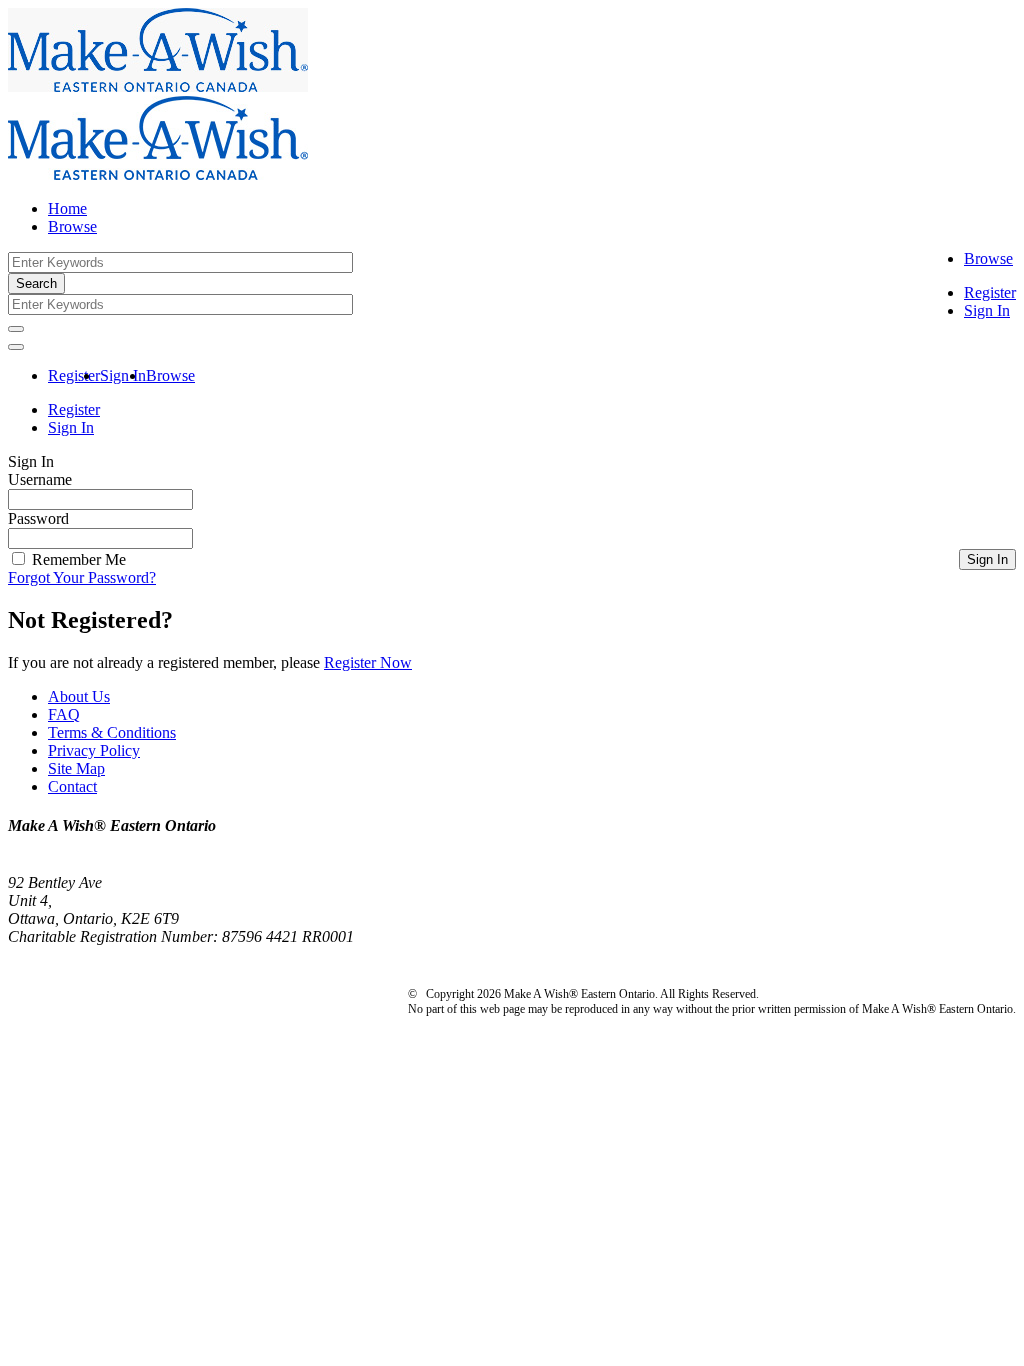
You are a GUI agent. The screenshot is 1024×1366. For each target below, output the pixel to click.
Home (67, 208)
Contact (72, 786)
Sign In (987, 310)
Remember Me (77, 559)
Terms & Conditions (112, 732)
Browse (988, 258)
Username (40, 479)
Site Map (76, 768)
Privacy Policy (94, 750)
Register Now (368, 662)
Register (990, 292)
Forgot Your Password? (82, 577)
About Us (79, 696)
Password (38, 518)
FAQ (64, 714)
